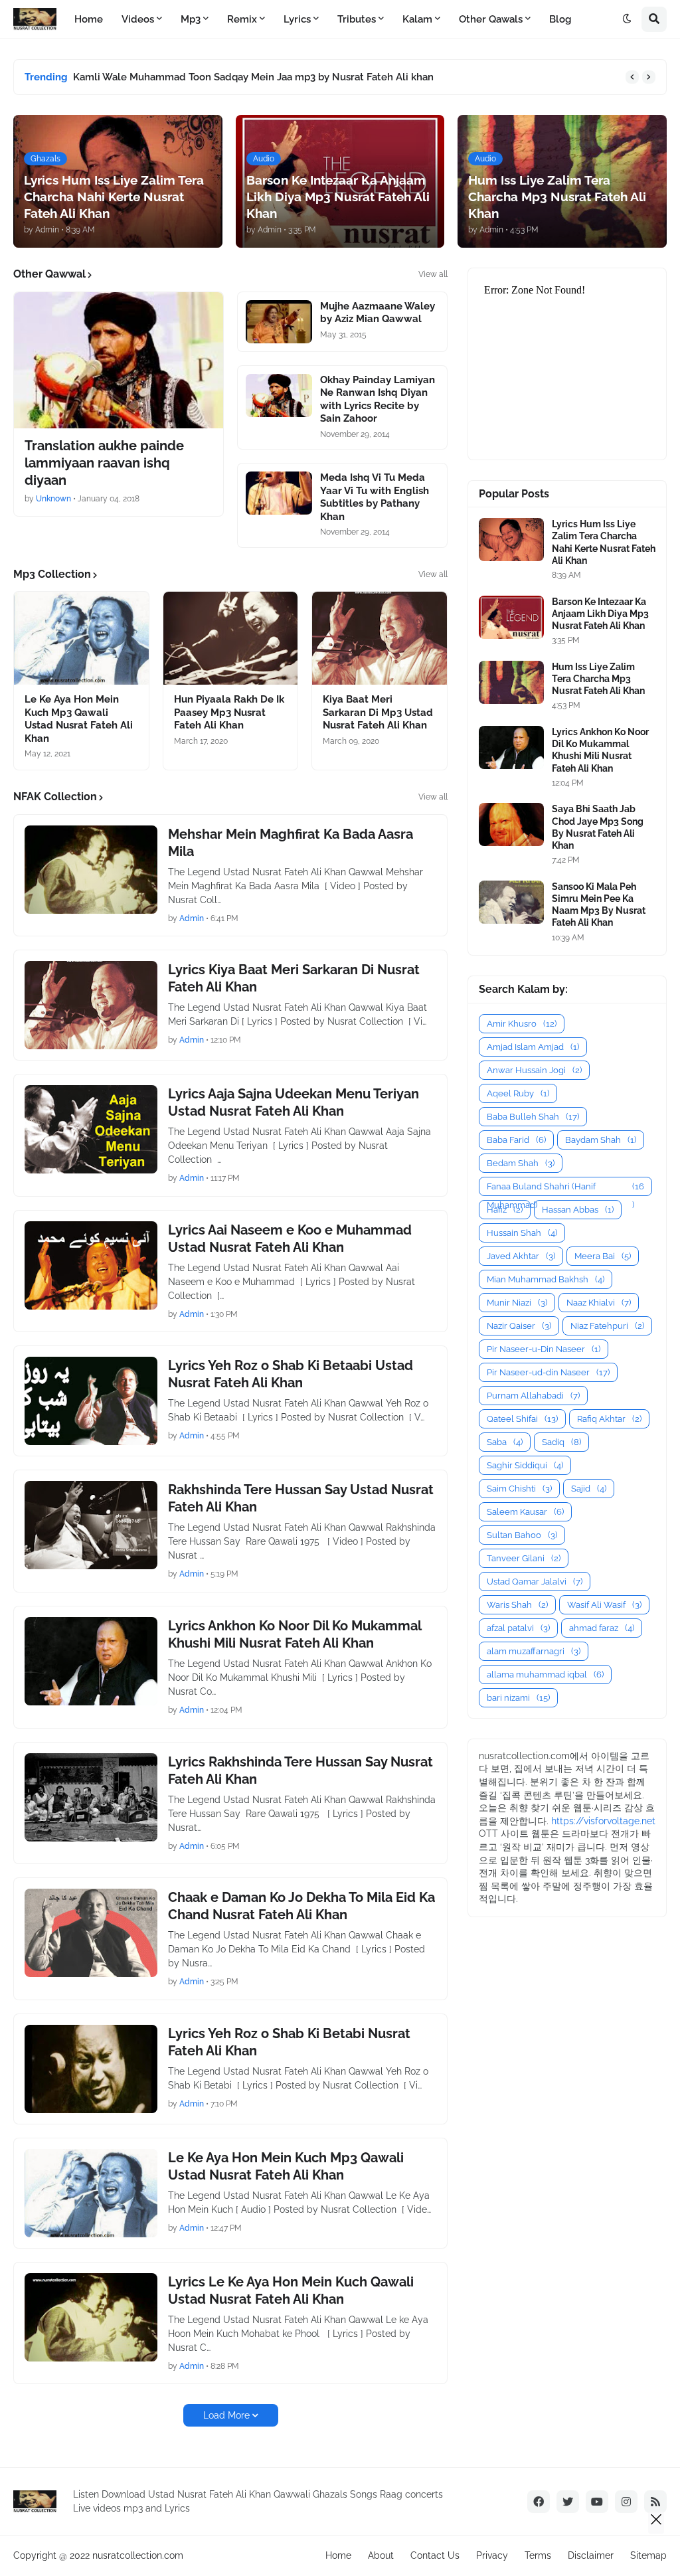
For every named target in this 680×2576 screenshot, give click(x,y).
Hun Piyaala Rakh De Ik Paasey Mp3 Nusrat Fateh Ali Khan (229, 712)
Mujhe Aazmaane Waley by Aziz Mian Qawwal (378, 313)
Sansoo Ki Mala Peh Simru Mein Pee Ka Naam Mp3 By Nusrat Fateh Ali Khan (599, 905)
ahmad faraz (602, 1628)
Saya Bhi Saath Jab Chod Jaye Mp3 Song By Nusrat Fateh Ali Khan (598, 827)
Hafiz (505, 1210)
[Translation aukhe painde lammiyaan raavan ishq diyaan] (119, 360)
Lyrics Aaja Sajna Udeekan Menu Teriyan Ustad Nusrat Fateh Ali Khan (294, 1102)
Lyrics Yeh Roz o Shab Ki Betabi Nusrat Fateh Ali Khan (289, 2042)
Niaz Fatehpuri (607, 1326)
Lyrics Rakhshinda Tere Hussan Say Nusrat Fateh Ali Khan (300, 1770)
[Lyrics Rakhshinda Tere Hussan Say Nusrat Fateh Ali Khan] (91, 1797)
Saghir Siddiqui (525, 1465)
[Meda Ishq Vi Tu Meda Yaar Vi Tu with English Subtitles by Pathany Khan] (279, 493)
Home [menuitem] (89, 19)
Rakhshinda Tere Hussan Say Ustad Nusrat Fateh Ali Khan (301, 1498)
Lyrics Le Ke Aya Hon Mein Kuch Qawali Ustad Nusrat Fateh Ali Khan (291, 2290)
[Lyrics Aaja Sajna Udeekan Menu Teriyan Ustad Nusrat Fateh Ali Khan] (91, 1129)
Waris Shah (517, 1605)
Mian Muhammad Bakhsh (546, 1279)
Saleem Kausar (525, 1512)
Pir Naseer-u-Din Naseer (544, 1349)
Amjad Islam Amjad (533, 1047)
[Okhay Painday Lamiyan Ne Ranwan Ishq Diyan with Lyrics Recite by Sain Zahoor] (279, 395)
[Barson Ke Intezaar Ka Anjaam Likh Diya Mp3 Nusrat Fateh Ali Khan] (511, 617)
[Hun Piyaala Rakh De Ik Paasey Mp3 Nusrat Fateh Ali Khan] (231, 638)
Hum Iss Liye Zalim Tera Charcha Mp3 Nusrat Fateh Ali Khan (598, 679)
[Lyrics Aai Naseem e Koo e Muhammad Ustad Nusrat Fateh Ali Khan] (91, 1265)
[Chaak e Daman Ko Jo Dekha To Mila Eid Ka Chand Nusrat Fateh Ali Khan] (91, 1933)
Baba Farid (516, 1140)
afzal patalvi (518, 1628)
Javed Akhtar (521, 1256)
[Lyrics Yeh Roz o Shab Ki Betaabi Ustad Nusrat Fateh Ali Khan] (91, 1401)
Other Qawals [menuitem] (491, 19)
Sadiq (561, 1442)
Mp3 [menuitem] (191, 19)
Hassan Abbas (578, 1210)
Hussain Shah (522, 1233)
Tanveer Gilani (524, 1558)
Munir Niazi (517, 1303)
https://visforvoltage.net (603, 1821)
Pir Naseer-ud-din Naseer (548, 1372)
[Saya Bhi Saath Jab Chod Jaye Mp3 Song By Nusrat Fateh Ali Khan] (511, 824)
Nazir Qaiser (519, 1326)
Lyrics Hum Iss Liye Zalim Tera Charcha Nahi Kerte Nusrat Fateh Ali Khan (604, 542)
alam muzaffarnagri (534, 1651)
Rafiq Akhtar (609, 1419)
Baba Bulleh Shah (533, 1117)
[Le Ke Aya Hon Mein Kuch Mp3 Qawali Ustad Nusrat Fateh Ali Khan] (81, 638)
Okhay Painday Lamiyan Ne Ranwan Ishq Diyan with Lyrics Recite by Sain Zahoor (378, 399)
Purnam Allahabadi (533, 1396)
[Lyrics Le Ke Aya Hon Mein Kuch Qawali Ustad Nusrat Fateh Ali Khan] (91, 2317)
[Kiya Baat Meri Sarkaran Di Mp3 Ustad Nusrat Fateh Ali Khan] (380, 638)
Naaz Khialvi (599, 1303)
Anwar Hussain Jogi (534, 1070)
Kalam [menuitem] (417, 19)
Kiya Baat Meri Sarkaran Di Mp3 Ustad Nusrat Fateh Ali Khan (378, 712)
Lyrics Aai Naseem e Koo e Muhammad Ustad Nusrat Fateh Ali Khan (290, 1239)
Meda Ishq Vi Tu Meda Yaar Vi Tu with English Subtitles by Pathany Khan (375, 497)
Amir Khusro (522, 1024)
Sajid (589, 1489)
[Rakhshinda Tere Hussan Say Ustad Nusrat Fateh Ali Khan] (91, 1525)
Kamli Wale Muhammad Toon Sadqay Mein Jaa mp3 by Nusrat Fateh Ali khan (253, 77)
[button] (627, 19)
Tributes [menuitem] (357, 19)
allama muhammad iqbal (545, 1674)
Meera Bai (603, 1256)
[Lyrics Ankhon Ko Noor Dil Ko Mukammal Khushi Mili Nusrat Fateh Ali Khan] (91, 1661)
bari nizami (518, 1698)
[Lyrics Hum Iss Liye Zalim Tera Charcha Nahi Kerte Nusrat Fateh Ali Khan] (511, 540)
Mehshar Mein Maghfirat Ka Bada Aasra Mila (291, 843)
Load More (226, 2415)
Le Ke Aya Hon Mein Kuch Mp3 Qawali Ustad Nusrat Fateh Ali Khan (79, 719)
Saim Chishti (519, 1489)
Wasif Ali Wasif (604, 1605)
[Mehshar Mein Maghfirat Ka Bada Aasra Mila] (91, 870)
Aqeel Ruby (518, 1093)
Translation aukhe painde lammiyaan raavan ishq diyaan (104, 463)
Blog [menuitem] (560, 19)
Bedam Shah (521, 1163)
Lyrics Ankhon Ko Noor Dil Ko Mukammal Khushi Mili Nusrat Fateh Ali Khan (295, 1634)
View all (433, 274)
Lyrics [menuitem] (297, 19)
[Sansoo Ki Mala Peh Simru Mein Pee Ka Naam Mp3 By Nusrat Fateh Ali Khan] (511, 902)
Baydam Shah (601, 1140)
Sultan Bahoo (522, 1535)
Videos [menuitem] (138, 19)
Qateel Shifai (522, 1419)
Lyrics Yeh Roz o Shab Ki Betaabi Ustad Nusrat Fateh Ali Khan (291, 1374)
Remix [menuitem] (242, 19)
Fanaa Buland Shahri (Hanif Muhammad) (565, 1189)
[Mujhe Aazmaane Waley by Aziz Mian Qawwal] (279, 322)
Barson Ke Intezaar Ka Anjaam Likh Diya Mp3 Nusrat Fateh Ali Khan (600, 614)
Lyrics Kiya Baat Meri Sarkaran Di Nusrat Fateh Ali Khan (294, 978)
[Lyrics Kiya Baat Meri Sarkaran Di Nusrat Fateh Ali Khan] (91, 1005)
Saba (505, 1442)
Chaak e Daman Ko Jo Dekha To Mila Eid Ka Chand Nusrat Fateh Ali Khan (301, 1906)
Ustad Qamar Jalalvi (535, 1582)
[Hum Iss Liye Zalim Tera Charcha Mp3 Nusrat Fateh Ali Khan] (511, 682)
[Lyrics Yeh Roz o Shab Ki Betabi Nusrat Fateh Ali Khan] (91, 2069)
